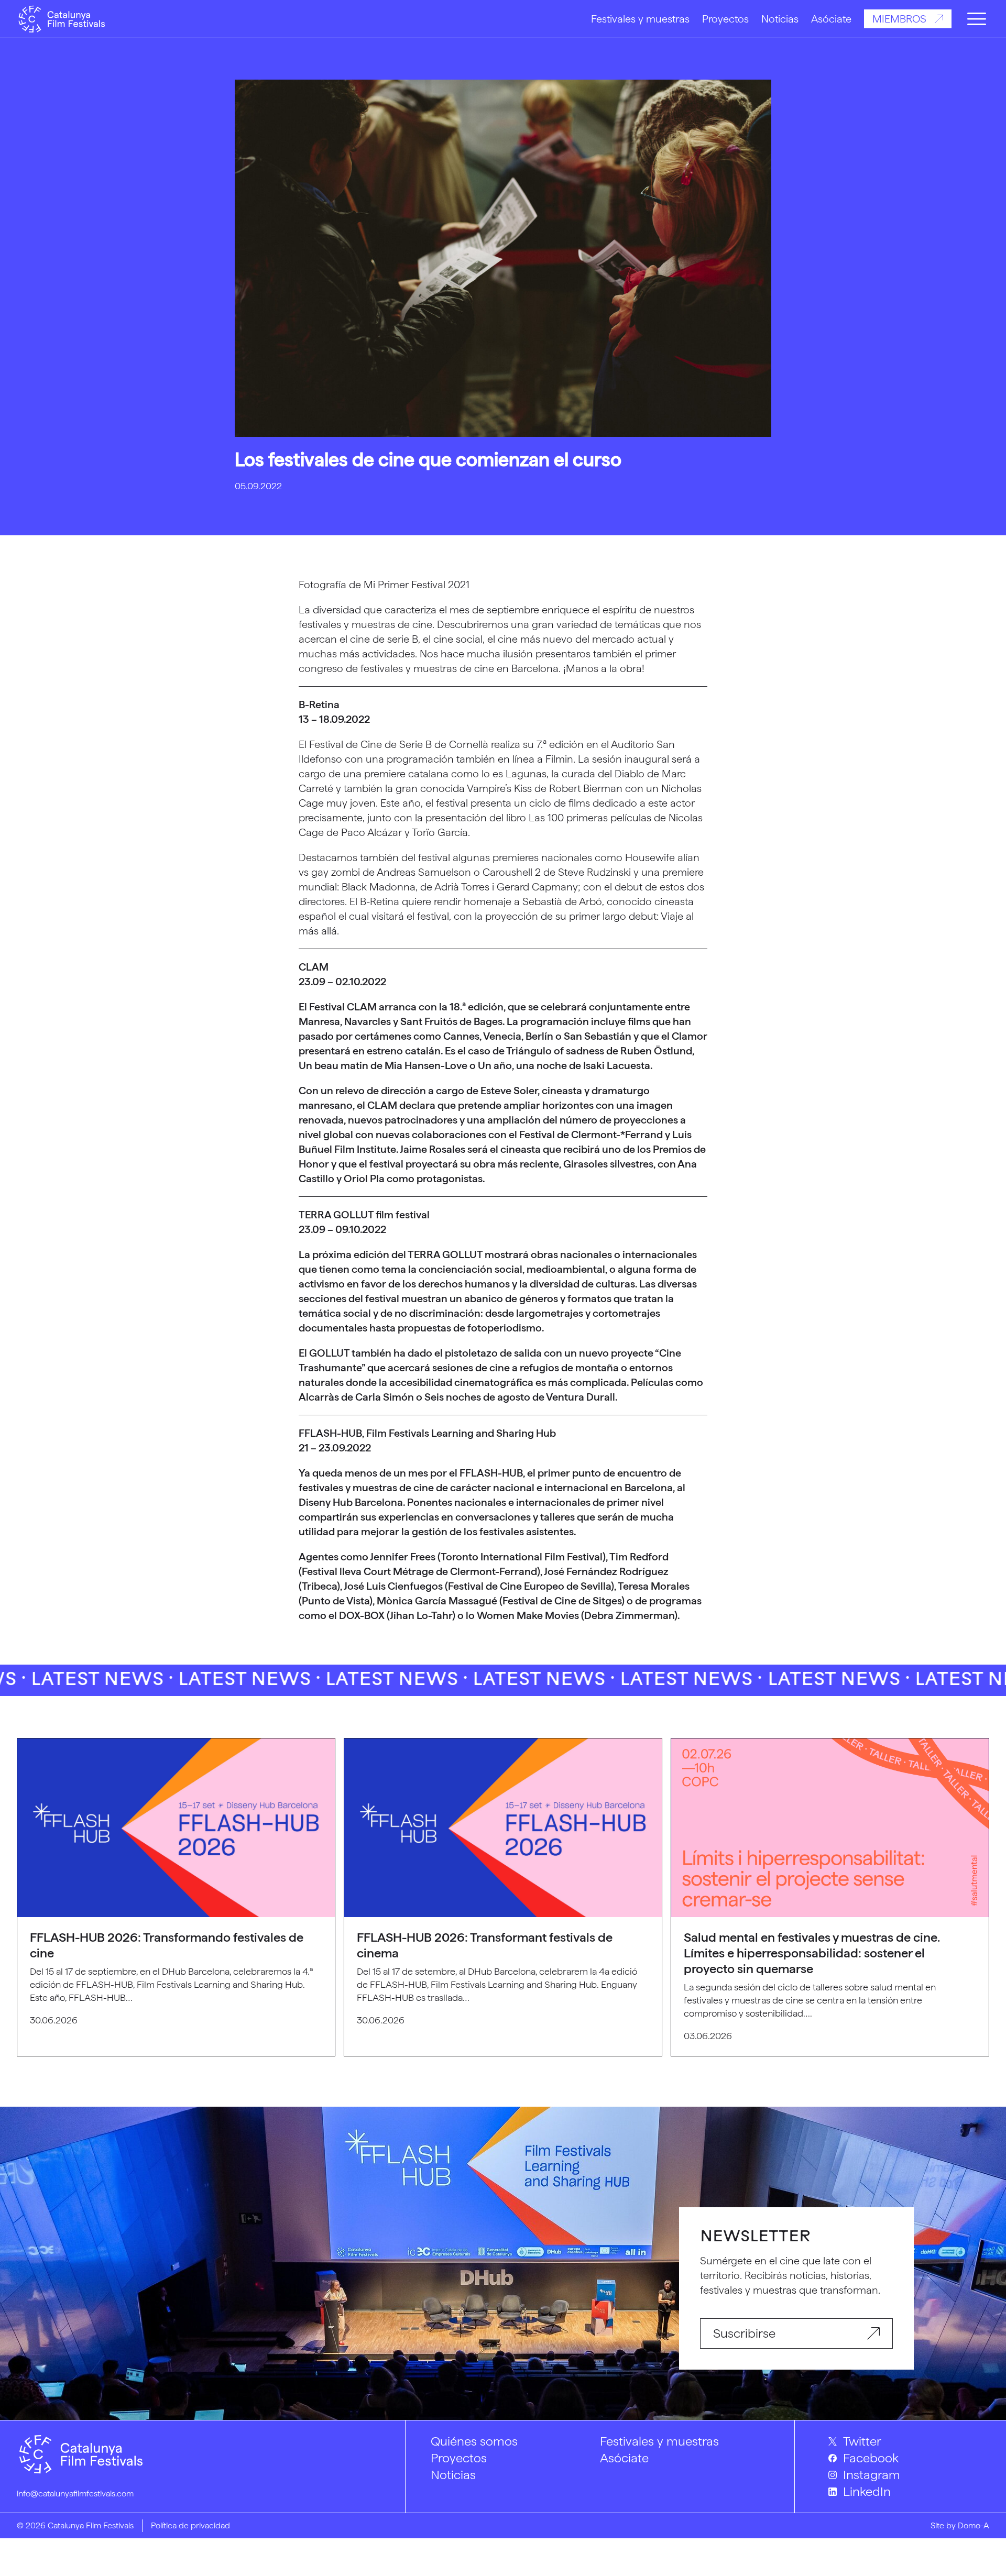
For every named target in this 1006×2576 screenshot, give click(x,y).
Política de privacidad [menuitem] (190, 2525)
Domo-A (974, 2525)
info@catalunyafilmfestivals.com (75, 2494)
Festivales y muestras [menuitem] (659, 2441)
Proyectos (725, 19)
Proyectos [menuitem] (459, 2458)
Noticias (780, 19)
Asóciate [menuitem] (624, 2458)
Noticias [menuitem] (453, 2475)
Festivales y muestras (640, 19)
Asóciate (831, 19)
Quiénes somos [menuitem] (474, 2441)
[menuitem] (909, 2441)
